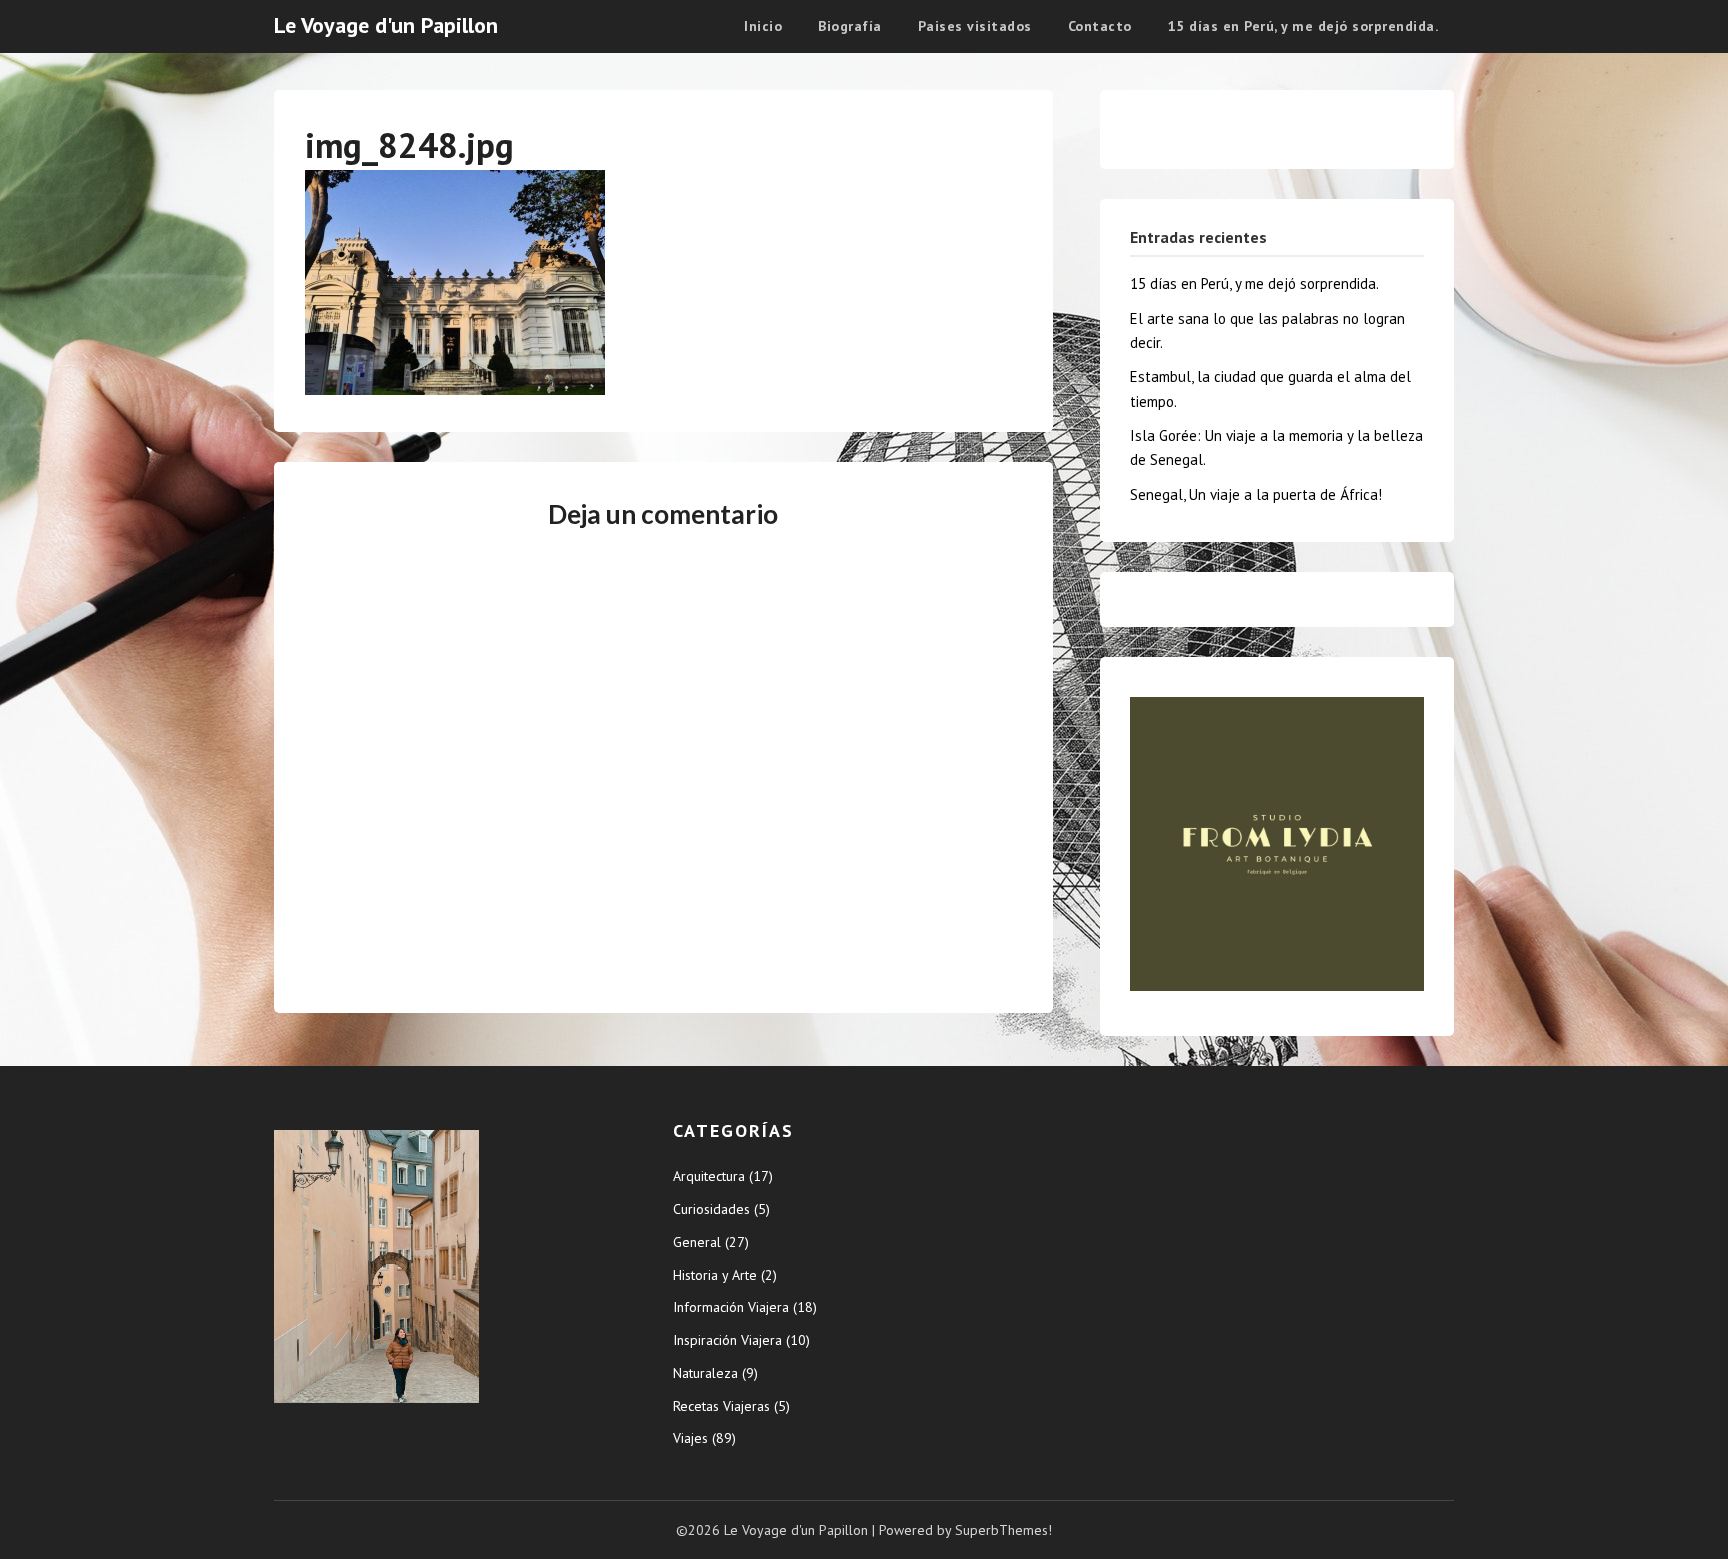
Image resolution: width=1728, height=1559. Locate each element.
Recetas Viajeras (721, 1406)
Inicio (763, 26)
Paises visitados (975, 26)
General (697, 1242)
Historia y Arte (715, 1275)
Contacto (1100, 26)
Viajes (690, 1438)
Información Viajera (731, 1307)
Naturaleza (705, 1373)
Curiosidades (711, 1209)
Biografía (850, 26)
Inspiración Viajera (727, 1340)
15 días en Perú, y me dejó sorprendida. (1303, 26)
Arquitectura (709, 1176)
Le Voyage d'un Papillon (386, 25)
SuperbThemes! (1003, 1530)
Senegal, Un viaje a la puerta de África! (1256, 494)
